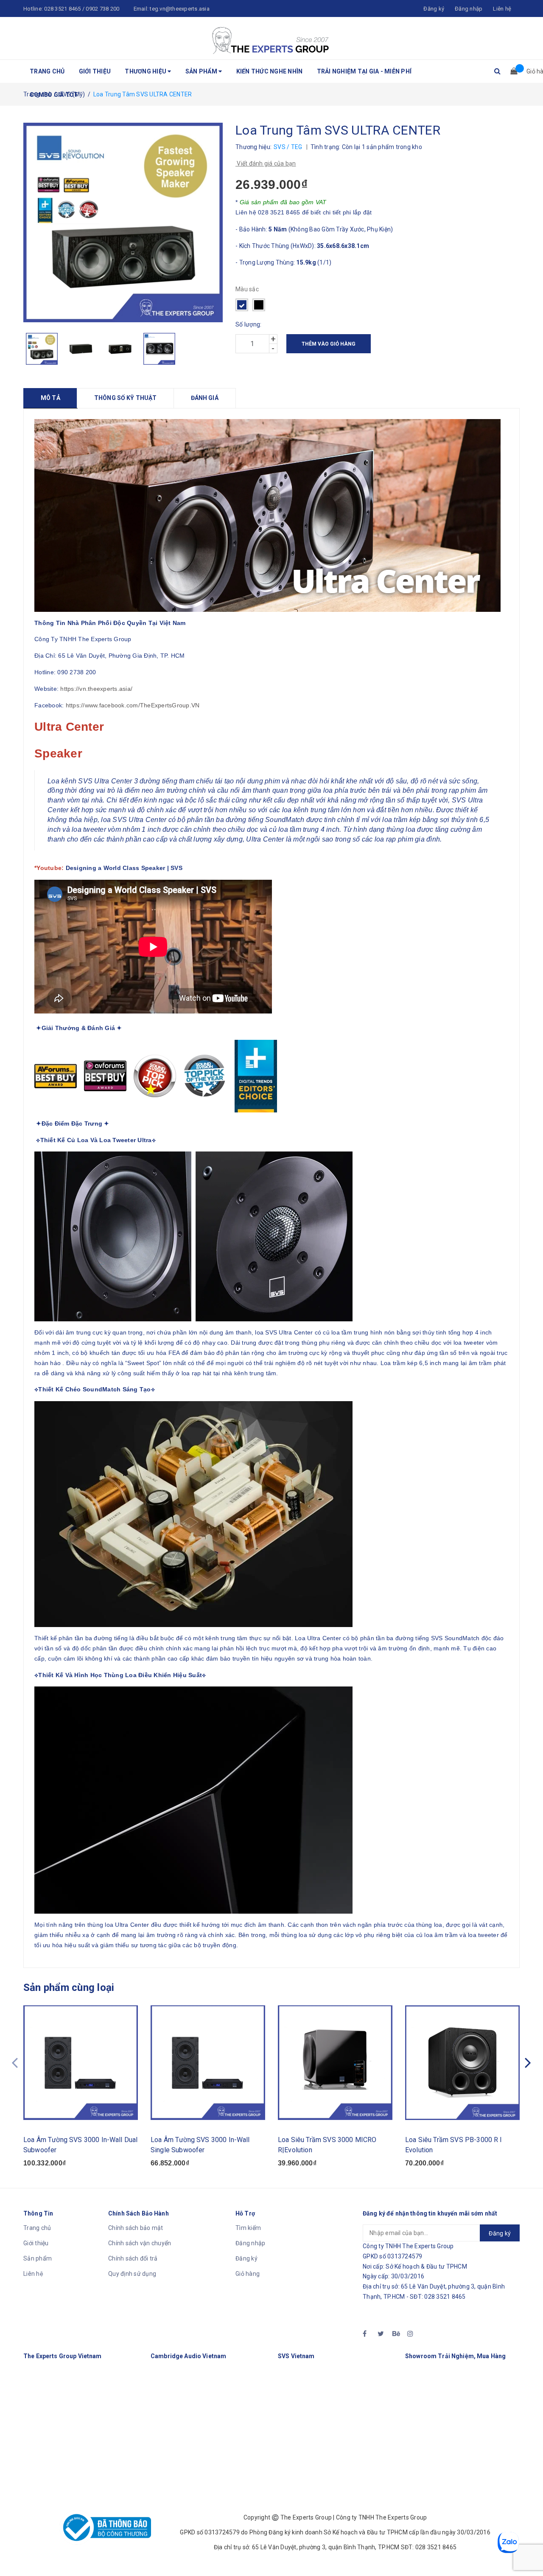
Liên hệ (502, 9)
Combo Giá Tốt (54, 95)
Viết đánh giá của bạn (266, 163)
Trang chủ (47, 71)
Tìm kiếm (248, 2228)
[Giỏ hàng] (511, 71)
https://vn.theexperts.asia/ (96, 689)
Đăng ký (246, 2258)
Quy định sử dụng (132, 2274)
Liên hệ (33, 2274)
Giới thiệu (95, 71)
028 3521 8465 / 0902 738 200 (82, 9)
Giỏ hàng (248, 2274)
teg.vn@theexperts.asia (180, 9)
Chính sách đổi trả (133, 2258)
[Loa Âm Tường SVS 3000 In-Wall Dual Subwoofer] (81, 2063)
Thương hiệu (146, 71)
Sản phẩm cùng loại (69, 1988)
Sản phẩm (202, 71)
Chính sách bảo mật (136, 2228)
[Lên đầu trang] (528, 2551)
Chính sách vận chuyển (140, 2243)
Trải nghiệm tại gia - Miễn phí (364, 71)
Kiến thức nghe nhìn (270, 71)
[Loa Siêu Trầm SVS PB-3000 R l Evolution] (462, 2063)
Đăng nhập (250, 2243)
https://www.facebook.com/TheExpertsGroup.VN (133, 705)
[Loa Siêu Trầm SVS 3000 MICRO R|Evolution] (335, 2063)
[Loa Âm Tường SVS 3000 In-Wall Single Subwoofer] (208, 2063)
